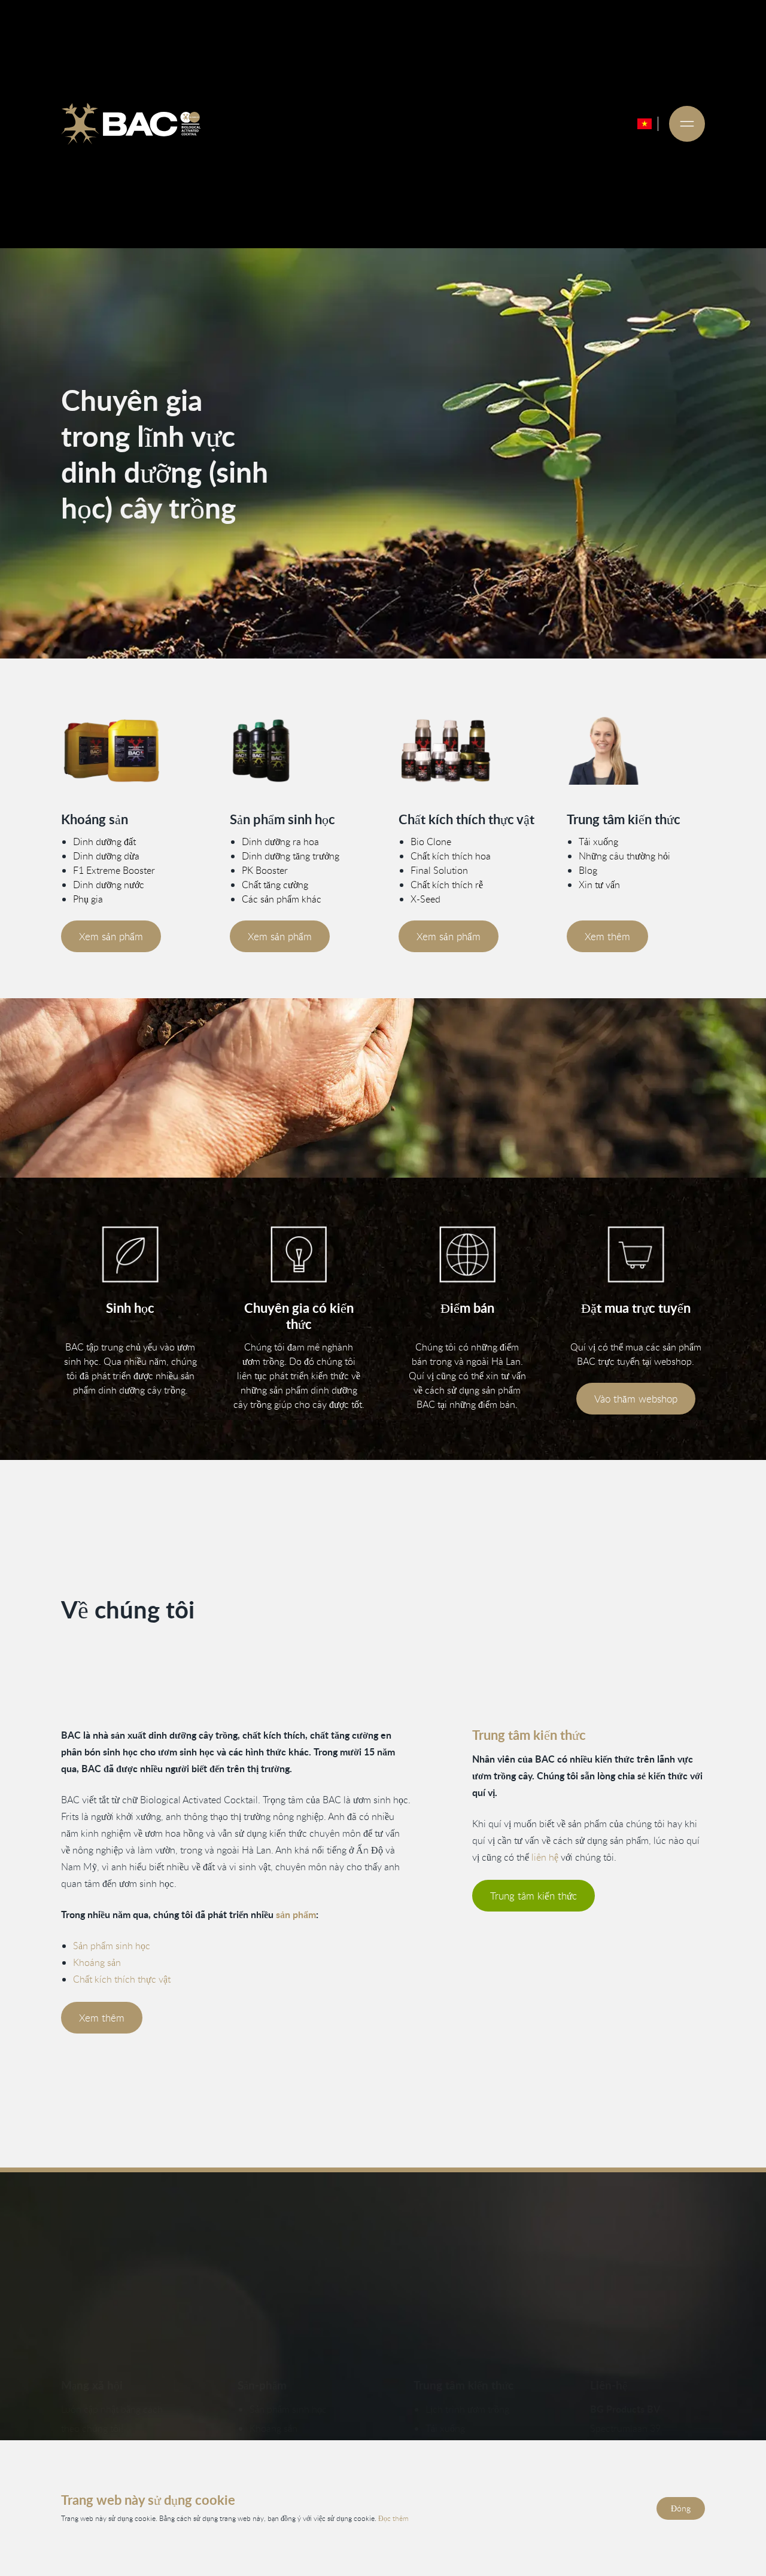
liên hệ (545, 1857)
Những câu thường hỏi (624, 856)
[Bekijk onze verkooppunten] (467, 1255)
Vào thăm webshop (636, 1399)
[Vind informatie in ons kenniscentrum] (299, 1255)
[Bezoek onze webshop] (636, 1255)
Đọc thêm (393, 2518)
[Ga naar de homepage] (130, 124)
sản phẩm (296, 1914)
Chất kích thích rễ (447, 885)
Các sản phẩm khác (282, 899)
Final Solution (439, 870)
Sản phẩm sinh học (112, 1946)
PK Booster (265, 870)
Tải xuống (598, 842)
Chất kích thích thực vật (122, 1979)
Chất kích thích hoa (451, 856)
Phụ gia (88, 899)
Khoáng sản (97, 1962)
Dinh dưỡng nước (109, 885)
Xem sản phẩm (111, 936)
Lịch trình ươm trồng (467, 2409)
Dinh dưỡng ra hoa (280, 842)
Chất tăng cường (275, 885)
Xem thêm (607, 936)
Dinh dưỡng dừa (106, 856)
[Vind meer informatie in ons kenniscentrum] (636, 751)
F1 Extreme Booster (114, 870)
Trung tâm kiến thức (534, 1896)
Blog (588, 870)
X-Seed (425, 899)
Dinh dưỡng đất (104, 842)
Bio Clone (431, 842)
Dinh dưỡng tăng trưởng (291, 856)
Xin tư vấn (599, 885)
